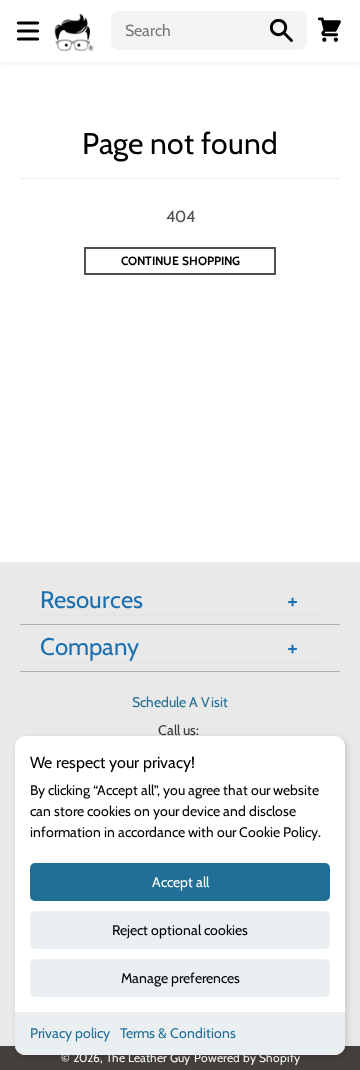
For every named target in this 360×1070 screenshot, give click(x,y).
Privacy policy (70, 1033)
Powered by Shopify (247, 1057)
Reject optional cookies (180, 930)
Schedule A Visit (180, 702)
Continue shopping (180, 260)
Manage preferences (180, 978)
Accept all (180, 882)
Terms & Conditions (178, 1033)
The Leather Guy (148, 1057)
